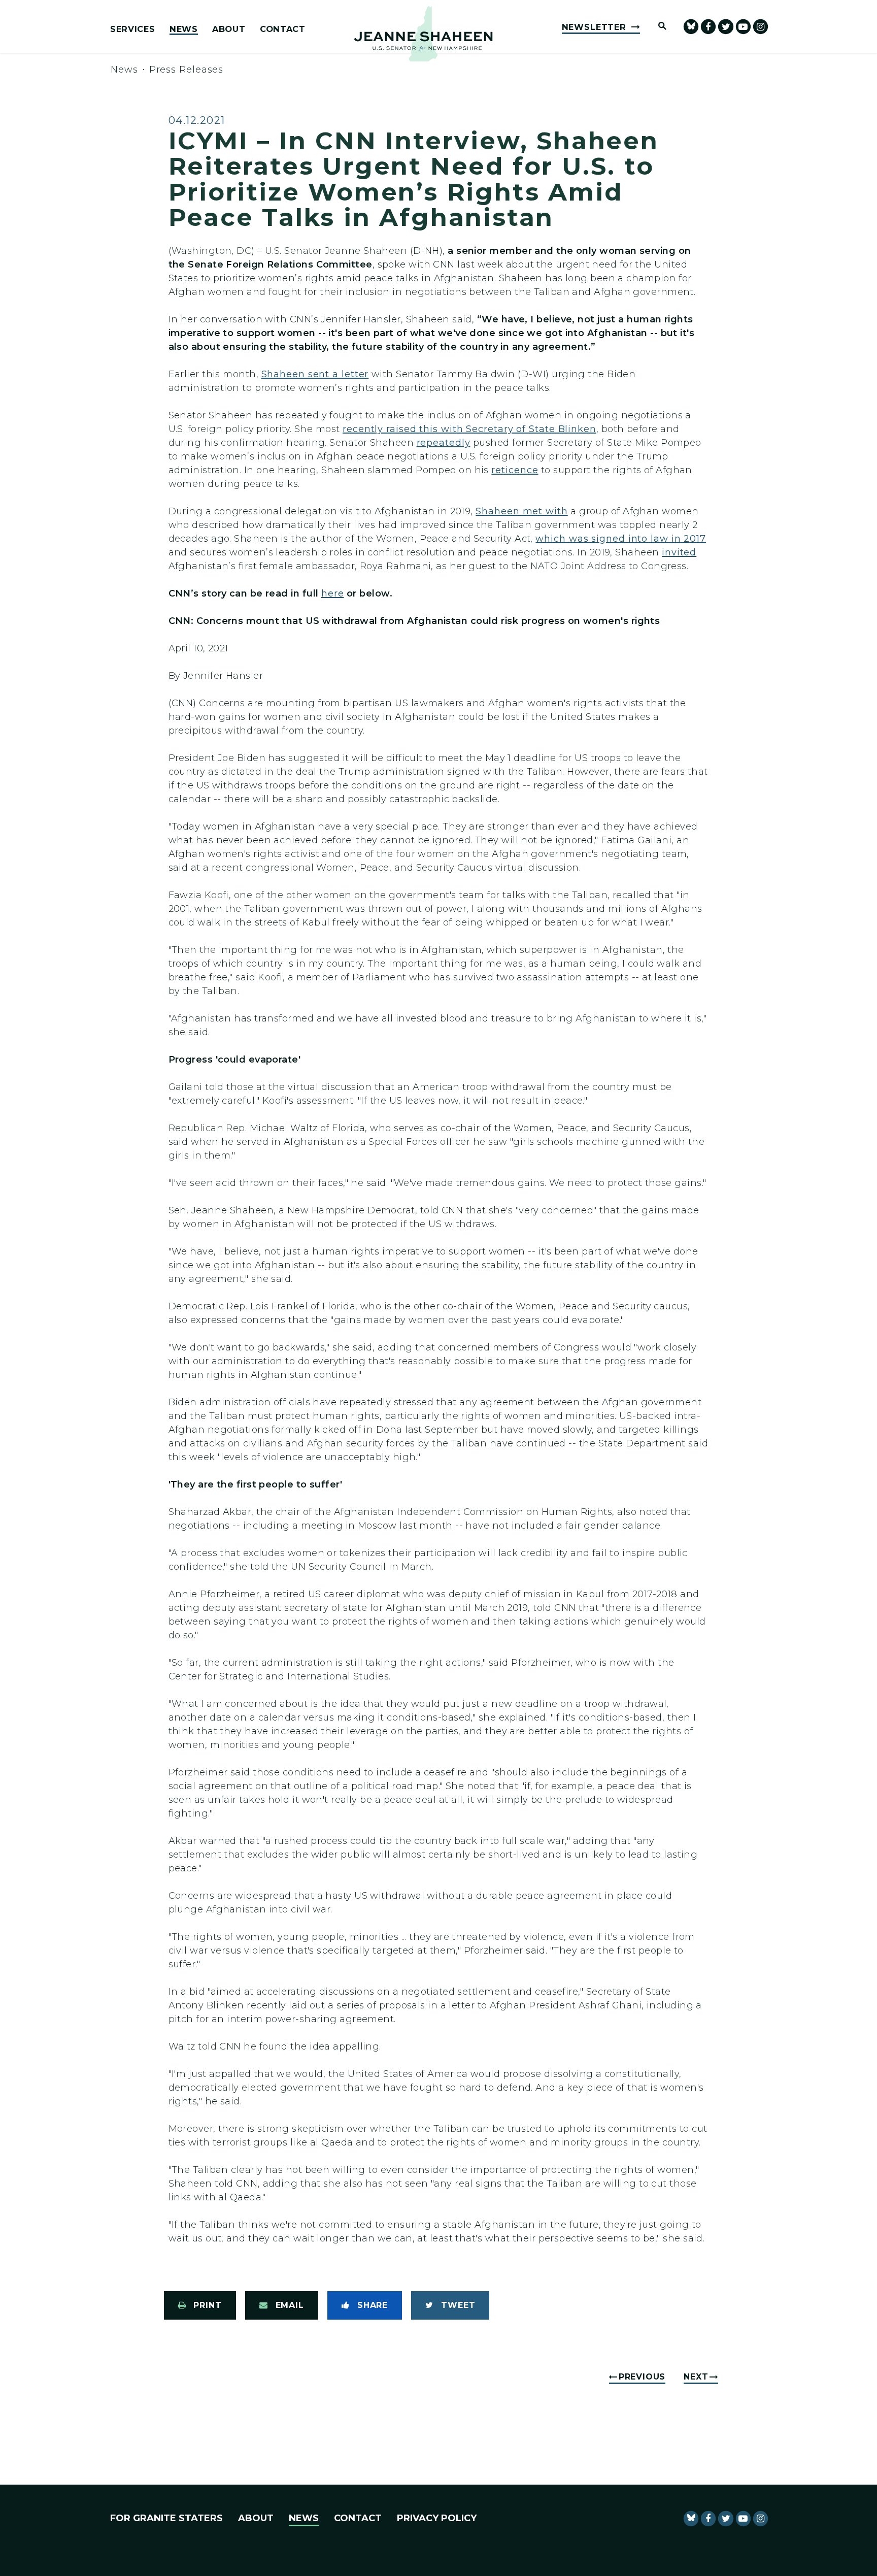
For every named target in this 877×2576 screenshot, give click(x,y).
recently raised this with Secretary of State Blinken (469, 429)
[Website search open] (658, 27)
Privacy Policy (437, 2518)
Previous (642, 2377)
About (229, 29)
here (333, 593)
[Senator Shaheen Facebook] (708, 27)
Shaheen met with (521, 511)
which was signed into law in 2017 (621, 539)
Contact (283, 29)
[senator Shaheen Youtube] (743, 27)
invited (679, 552)
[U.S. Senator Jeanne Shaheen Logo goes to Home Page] (423, 34)
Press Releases (187, 70)
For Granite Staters (166, 2518)
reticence (515, 470)
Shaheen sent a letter (315, 374)
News (184, 29)
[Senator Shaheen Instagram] (761, 27)
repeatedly (444, 443)
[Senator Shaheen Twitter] (726, 27)
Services (132, 29)
